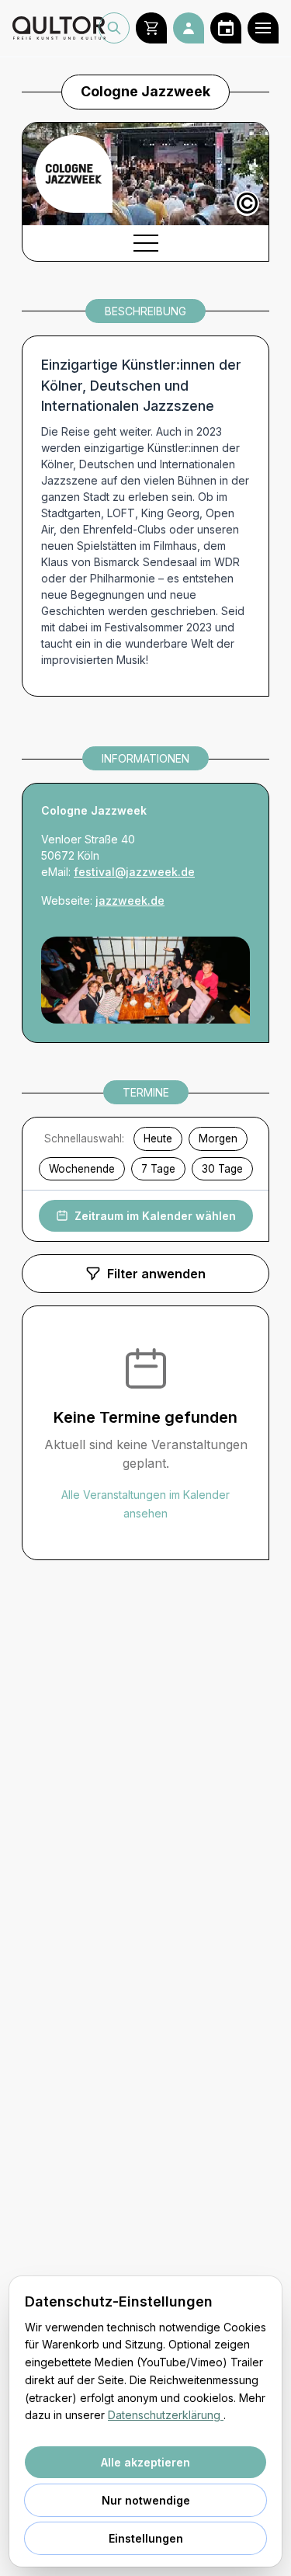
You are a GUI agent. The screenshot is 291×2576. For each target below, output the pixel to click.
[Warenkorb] (151, 28)
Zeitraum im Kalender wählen (155, 1216)
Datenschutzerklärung (166, 2415)
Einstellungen (146, 2538)
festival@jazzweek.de (134, 872)
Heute (158, 1139)
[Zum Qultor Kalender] (226, 28)
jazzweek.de (130, 900)
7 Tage (158, 1169)
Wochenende (82, 1169)
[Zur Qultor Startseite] (55, 28)
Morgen (218, 1139)
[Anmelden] (189, 28)
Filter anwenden (156, 1274)
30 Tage (222, 1169)
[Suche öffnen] (114, 28)
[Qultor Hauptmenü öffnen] (263, 28)
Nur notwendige (146, 2500)
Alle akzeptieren (145, 2462)
